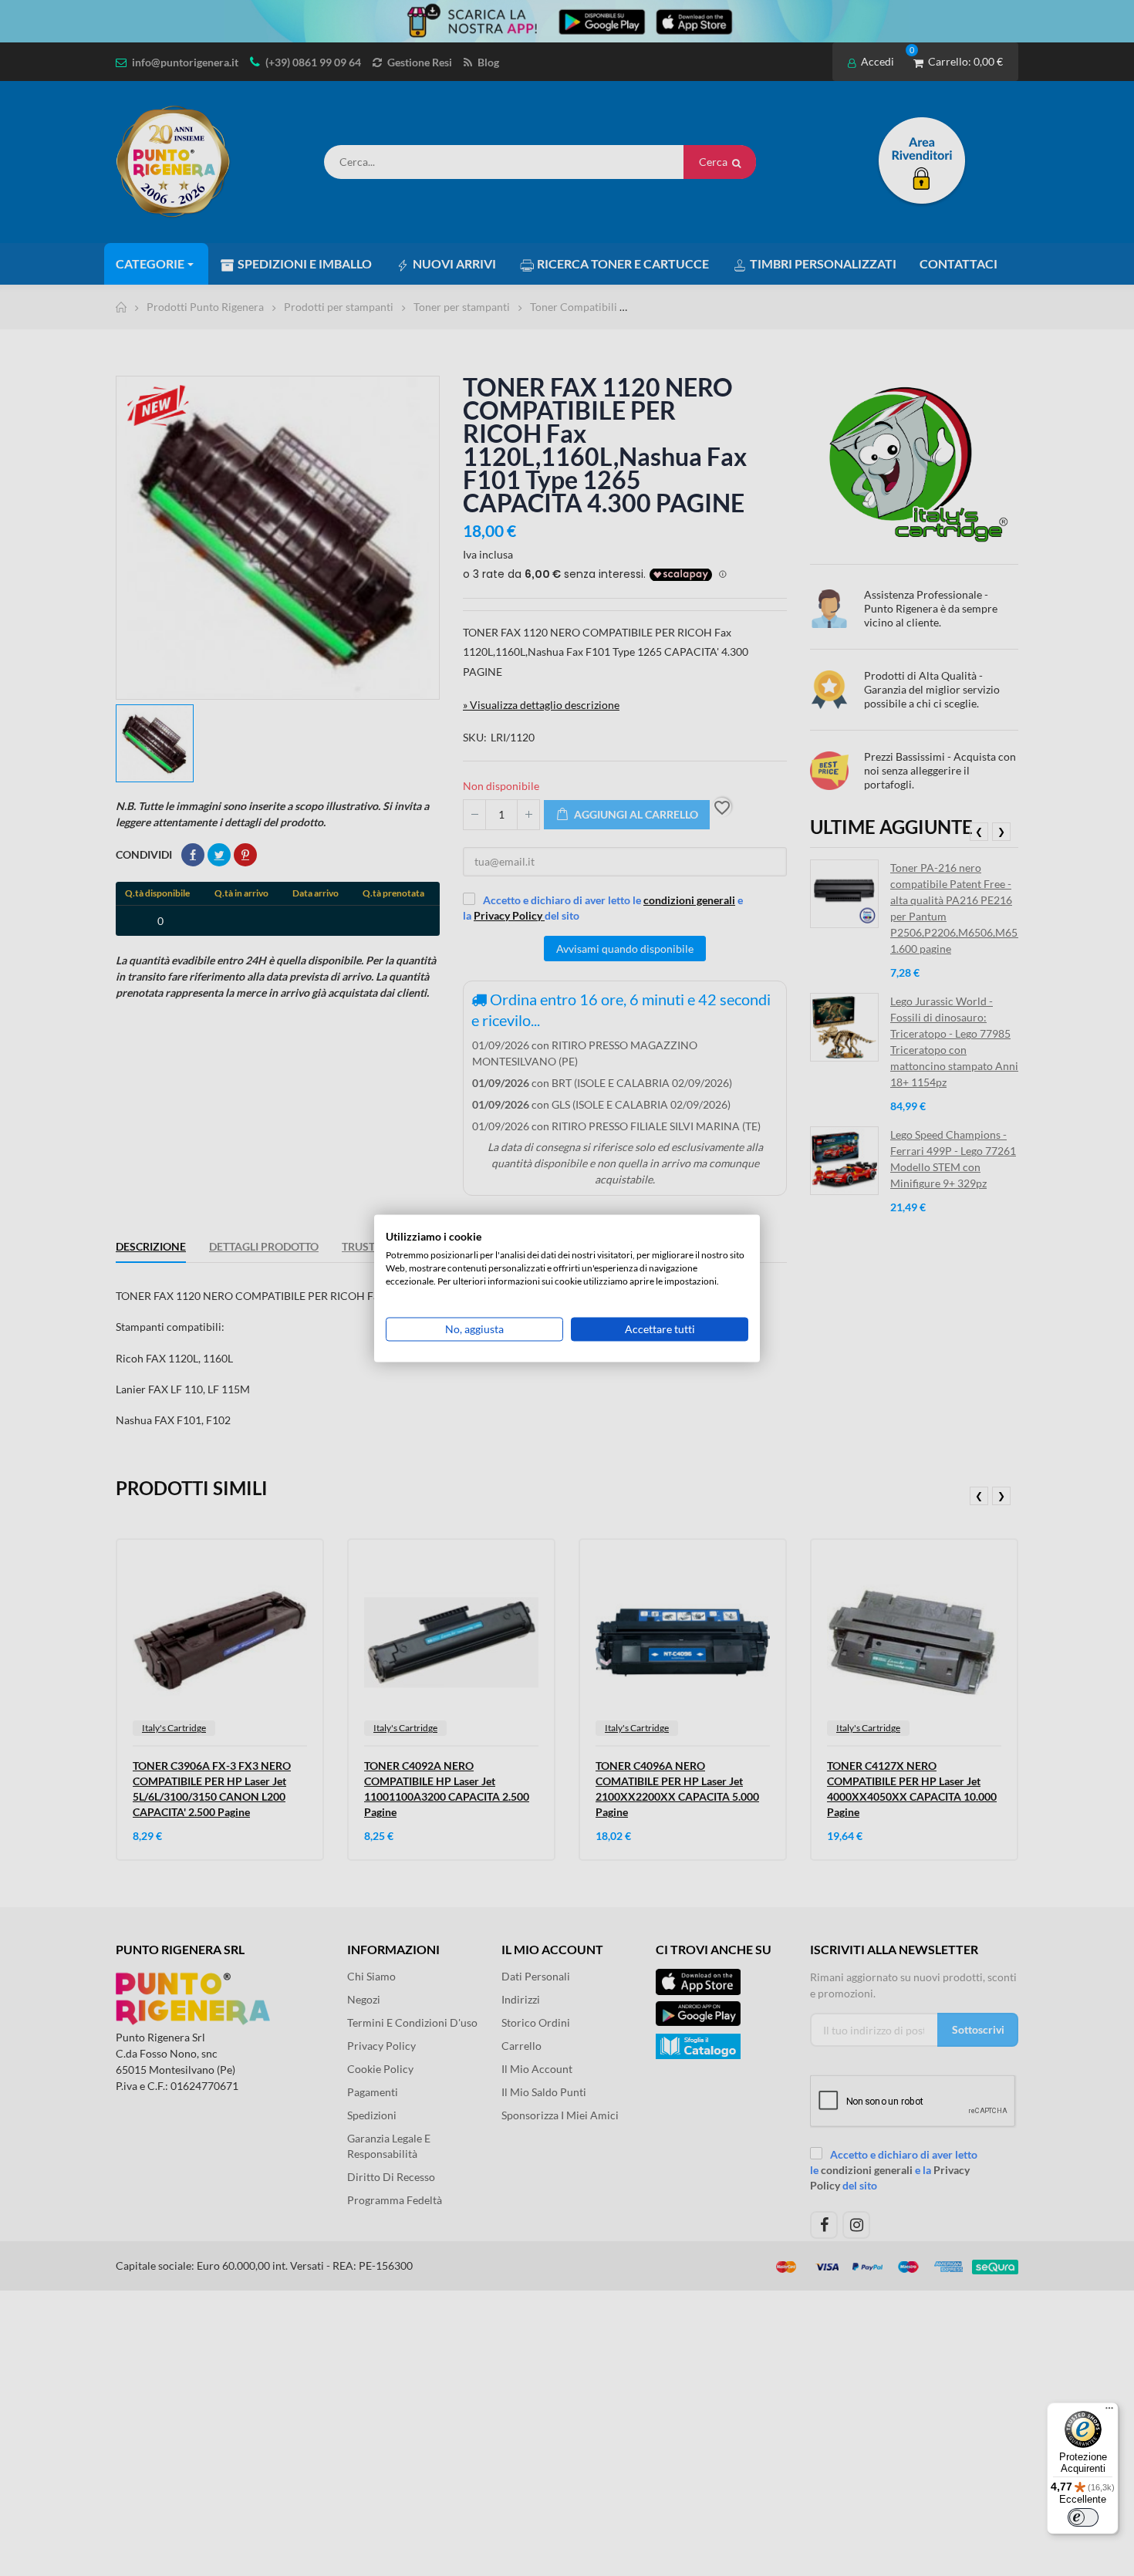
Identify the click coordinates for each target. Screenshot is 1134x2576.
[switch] (1083, 2517)
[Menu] (1109, 2412)
